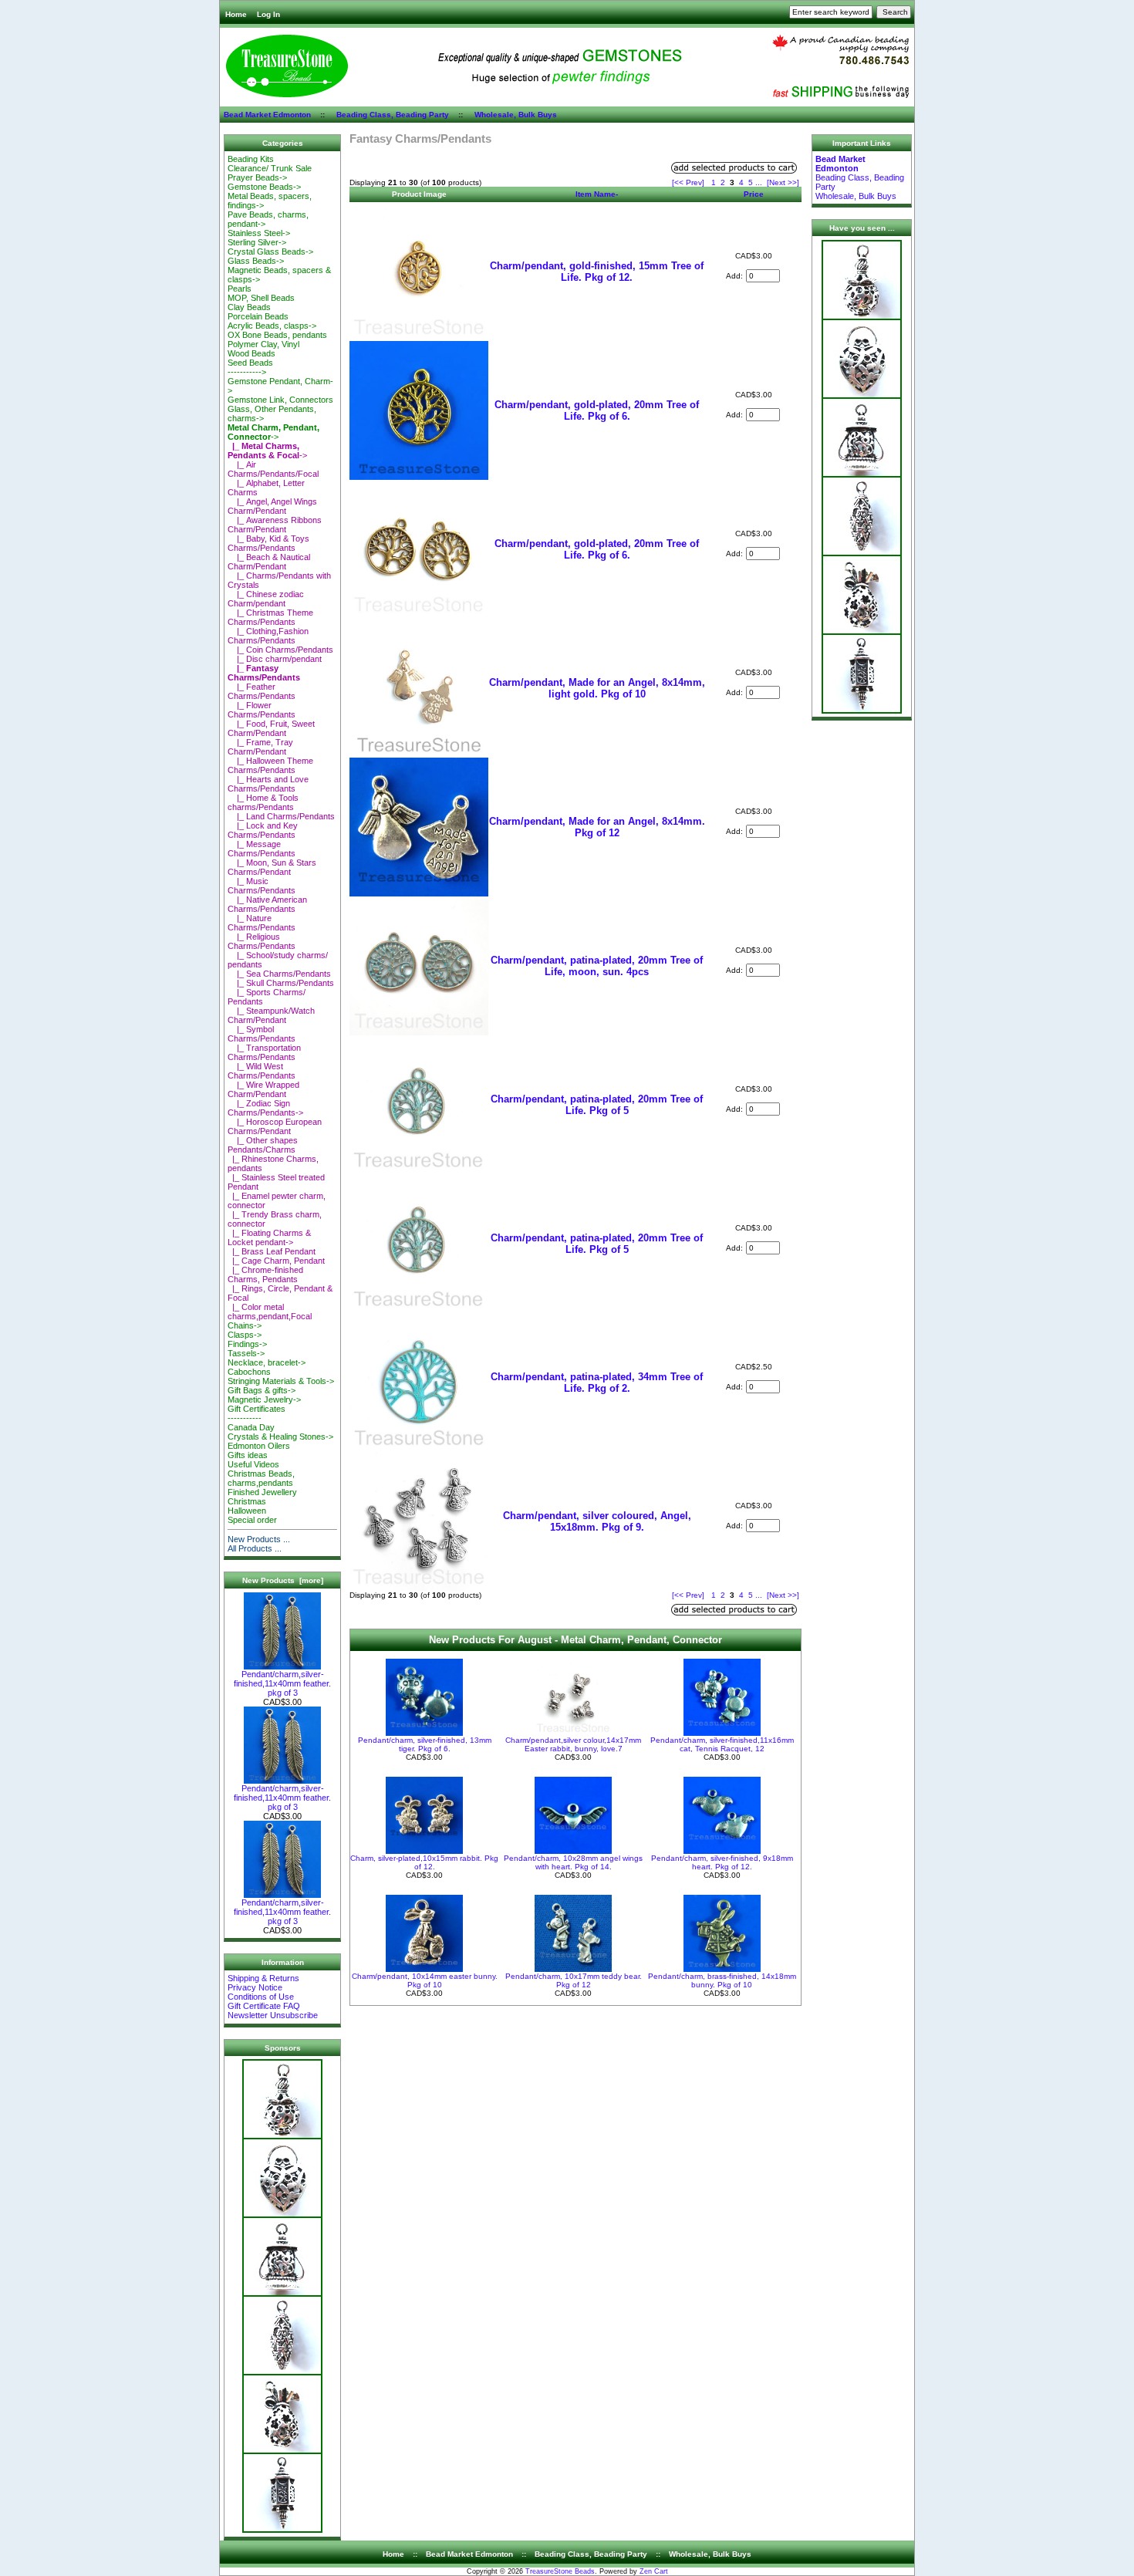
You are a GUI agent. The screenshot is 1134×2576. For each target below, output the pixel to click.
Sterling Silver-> (257, 242)
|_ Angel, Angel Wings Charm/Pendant (272, 506)
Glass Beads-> (256, 261)
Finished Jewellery (262, 1492)
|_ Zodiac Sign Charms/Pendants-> (265, 1108)
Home (236, 14)
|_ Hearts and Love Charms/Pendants (268, 784)
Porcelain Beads (258, 316)
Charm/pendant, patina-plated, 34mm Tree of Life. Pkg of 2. (597, 1383)
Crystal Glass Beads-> (270, 252)
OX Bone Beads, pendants (277, 335)
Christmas (247, 1501)
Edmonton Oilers (259, 1446)
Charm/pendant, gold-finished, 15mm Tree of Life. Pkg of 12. (597, 272)
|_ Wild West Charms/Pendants (262, 1071)
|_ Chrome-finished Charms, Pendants (265, 1274)
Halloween (247, 1511)
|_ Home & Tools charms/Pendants (263, 802)
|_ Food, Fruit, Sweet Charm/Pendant (271, 728)
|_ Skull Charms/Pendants (281, 983)
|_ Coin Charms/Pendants (280, 650)
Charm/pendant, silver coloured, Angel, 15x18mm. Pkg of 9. (597, 1521)
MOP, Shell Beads (261, 298)
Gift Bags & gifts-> (262, 1390)
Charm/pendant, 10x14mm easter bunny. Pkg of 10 (425, 1980)
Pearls (240, 289)
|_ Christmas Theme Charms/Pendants (270, 617)
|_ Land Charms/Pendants (281, 816)
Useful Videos (253, 1464)
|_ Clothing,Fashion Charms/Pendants (268, 636)
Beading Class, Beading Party (393, 115)
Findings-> (247, 1344)
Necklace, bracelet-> (267, 1362)
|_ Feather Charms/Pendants (262, 691)
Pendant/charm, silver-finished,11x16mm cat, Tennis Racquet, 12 (722, 1744)
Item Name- (597, 194)
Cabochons (249, 1372)
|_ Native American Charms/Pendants (267, 904)
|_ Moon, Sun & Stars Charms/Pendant (272, 867)
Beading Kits (251, 159)
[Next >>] (783, 182)
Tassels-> (246, 1353)
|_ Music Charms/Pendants (262, 886)
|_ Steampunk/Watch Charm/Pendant (271, 1015)
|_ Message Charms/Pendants (262, 849)
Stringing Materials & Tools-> (281, 1381)
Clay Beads (249, 307)
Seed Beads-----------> (250, 367)
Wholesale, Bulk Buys (516, 115)
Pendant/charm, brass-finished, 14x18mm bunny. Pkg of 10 (722, 1980)
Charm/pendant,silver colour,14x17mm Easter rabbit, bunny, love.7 (573, 1744)
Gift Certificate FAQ (264, 2006)
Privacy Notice (255, 1987)
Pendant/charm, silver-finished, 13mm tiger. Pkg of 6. (425, 1744)
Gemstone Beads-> (264, 187)
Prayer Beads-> (257, 177)
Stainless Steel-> (259, 233)
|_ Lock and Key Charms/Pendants (263, 830)
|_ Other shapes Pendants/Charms (263, 1145)
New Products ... (259, 1539)
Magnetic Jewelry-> (264, 1399)
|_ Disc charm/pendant (275, 659)
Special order (252, 1520)
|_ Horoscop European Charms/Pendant (275, 1126)
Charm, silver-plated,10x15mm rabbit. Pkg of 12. (424, 1862)
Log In (268, 14)
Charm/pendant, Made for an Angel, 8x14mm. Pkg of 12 (597, 827)
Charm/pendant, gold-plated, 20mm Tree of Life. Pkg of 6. (597, 410)
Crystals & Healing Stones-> (280, 1437)
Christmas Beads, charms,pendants (261, 1478)
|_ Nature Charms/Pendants (262, 923)
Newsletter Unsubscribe (273, 2015)
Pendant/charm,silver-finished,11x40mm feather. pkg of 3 (282, 1683)
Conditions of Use (261, 1997)
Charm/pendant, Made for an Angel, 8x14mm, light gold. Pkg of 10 (597, 688)
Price (754, 194)
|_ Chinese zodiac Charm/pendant (266, 599)
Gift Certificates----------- (256, 1413)
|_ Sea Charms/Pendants (279, 974)
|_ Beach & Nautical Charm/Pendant (269, 562)
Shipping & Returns (263, 1978)
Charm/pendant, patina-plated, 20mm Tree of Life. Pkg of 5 (597, 1105)
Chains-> (245, 1325)
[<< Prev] (688, 182)
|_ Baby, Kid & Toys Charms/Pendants (268, 543)
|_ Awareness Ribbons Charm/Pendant (275, 525)
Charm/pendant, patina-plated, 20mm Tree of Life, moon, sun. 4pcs (597, 966)
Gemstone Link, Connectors (280, 400)
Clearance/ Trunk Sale (270, 168)
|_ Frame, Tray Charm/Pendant (260, 747)
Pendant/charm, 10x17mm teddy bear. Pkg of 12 (574, 1980)
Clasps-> (245, 1335)
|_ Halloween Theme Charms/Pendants (270, 765)
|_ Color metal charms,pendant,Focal (270, 1312)
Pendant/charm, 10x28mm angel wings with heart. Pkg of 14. (573, 1862)
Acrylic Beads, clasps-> (272, 326)
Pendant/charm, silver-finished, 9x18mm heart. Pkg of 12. (722, 1862)
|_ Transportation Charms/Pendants (264, 1052)
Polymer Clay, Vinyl (263, 344)
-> (273, 432)
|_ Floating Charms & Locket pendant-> (269, 1237)
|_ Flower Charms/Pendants (262, 710)
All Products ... (255, 1548)
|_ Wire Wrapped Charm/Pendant (263, 1089)
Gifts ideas (248, 1455)
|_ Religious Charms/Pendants (262, 941)
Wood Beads (251, 353)
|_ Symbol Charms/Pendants (262, 1034)
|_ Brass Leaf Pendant (272, 1251)
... (759, 182)
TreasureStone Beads (560, 2571)
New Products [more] (283, 1580)
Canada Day (251, 1427)
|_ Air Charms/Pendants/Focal (273, 469)
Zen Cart (654, 2571)
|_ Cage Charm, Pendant (276, 1261)
